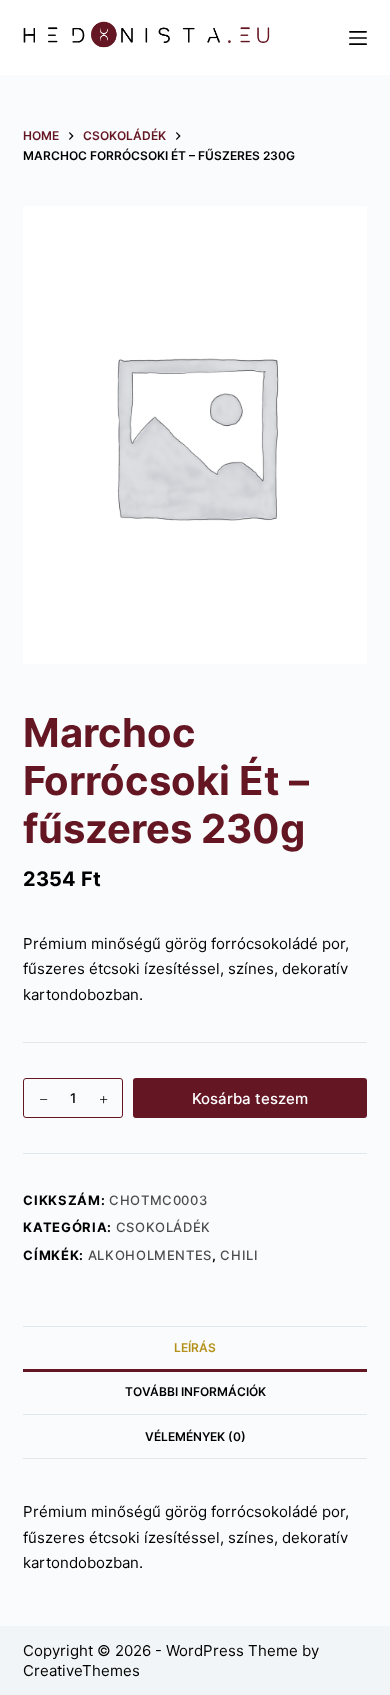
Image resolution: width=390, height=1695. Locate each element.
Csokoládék (164, 1227)
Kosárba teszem (250, 1098)
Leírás (195, 1347)
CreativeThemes (81, 1670)
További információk (195, 1391)
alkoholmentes (150, 1255)
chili (239, 1255)
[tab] (194, 1348)
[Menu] (358, 38)
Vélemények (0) (195, 1436)
